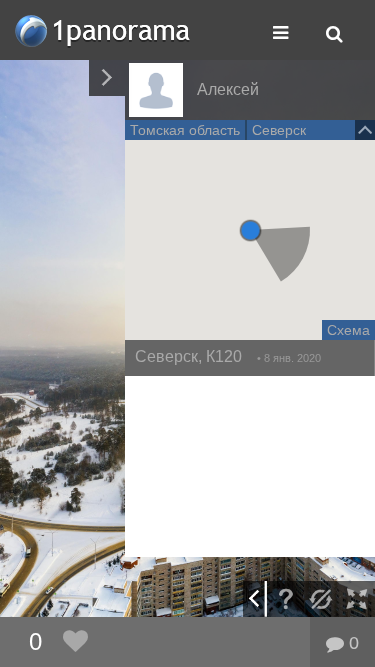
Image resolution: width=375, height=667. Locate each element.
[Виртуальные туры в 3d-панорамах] (104, 30)
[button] (250, 230)
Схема (348, 330)
